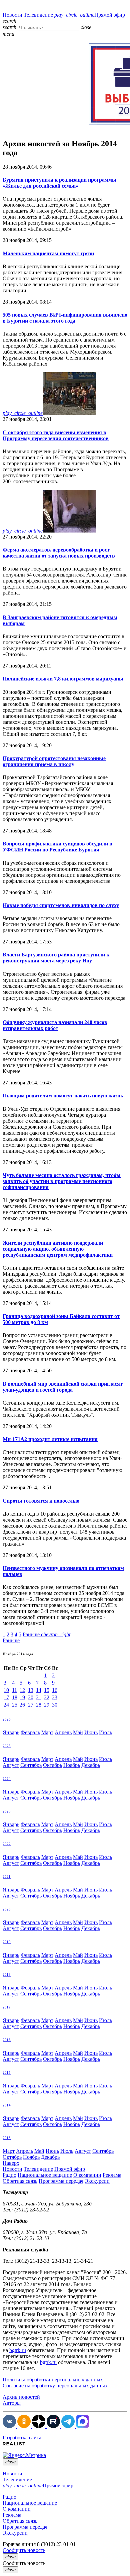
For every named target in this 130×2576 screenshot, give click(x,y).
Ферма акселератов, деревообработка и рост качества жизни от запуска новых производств (59, 553)
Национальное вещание (45, 2175)
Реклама (112, 2175)
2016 (7, 2040)
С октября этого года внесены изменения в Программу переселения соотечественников (56, 435)
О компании (87, 2175)
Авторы (12, 2403)
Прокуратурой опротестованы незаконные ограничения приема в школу (54, 761)
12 (22, 1690)
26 (22, 1705)
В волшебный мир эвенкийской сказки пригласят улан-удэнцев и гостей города (63, 1387)
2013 (7, 2138)
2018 (7, 1974)
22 (47, 1697)
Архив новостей (21, 2397)
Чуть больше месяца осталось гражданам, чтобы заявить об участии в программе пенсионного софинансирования (62, 1181)
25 (15, 1705)
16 (55, 1690)
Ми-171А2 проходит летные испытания (50, 1439)
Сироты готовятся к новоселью (41, 1501)
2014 (7, 2105)
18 (15, 1697)
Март (47, 1732)
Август (11, 1765)
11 (14, 1690)
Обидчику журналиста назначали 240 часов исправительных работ (55, 1025)
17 (6, 1697)
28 (39, 1705)
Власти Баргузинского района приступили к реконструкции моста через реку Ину (56, 958)
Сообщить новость (24, 2550)
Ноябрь (72, 1765)
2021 (7, 1877)
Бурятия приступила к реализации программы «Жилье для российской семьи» (59, 183)
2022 (7, 1844)
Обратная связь (20, 2181)
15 (47, 1690)
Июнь (91, 1732)
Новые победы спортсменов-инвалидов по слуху (61, 905)
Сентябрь (31, 1765)
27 (31, 1705)
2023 (7, 1811)
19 (22, 1697)
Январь (11, 1732)
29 (47, 1705)
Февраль (30, 1732)
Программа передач (61, 2181)
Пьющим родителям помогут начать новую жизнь (63, 1096)
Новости (12, 15)
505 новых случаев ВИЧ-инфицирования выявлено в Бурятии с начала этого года (65, 318)
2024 (7, 1779)
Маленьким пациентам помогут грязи (48, 253)
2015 (7, 2072)
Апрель (63, 1732)
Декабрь (91, 1765)
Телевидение (38, 15)
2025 (7, 1746)
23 (55, 1697)
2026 (7, 1719)
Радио (9, 2175)
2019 (7, 1942)
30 (55, 1705)
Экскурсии (97, 2181)
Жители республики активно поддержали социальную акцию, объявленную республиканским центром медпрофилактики (58, 1249)
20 (31, 1697)
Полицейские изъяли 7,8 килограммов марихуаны (63, 679)
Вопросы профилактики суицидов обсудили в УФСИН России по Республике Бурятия (57, 847)
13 (31, 1690)
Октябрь (52, 1765)
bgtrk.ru (18, 2350)
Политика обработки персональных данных (53, 2380)
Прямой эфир (90, 15)
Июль (105, 1732)
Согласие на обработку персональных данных (55, 2386)
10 (6, 1690)
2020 (7, 1909)
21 (39, 1697)
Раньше (46, 1634)
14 (39, 1690)
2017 (7, 2007)
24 (6, 1705)
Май (78, 1732)
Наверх (11, 2163)
